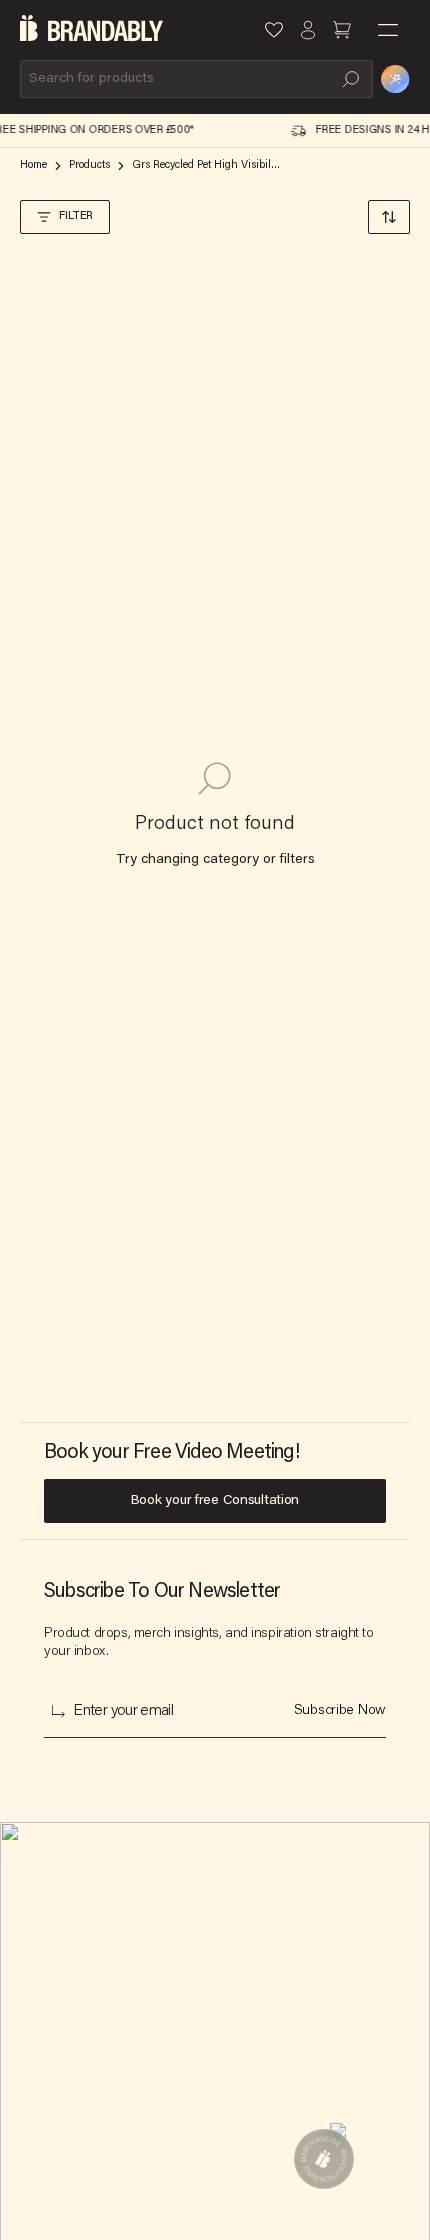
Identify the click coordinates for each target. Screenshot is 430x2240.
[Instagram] (99, 2170)
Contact (44, 1988)
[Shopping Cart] (342, 30)
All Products (220, 1988)
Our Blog (211, 1948)
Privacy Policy (63, 2068)
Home (33, 165)
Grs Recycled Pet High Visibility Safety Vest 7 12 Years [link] (207, 165)
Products (89, 165)
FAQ (196, 2028)
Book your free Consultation (215, 1501)
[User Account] (308, 30)
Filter (76, 216)
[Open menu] (388, 30)
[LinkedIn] (41, 2170)
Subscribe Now (340, 1711)
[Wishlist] (274, 30)
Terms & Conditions (81, 2028)
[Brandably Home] (91, 30)
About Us (48, 1948)
